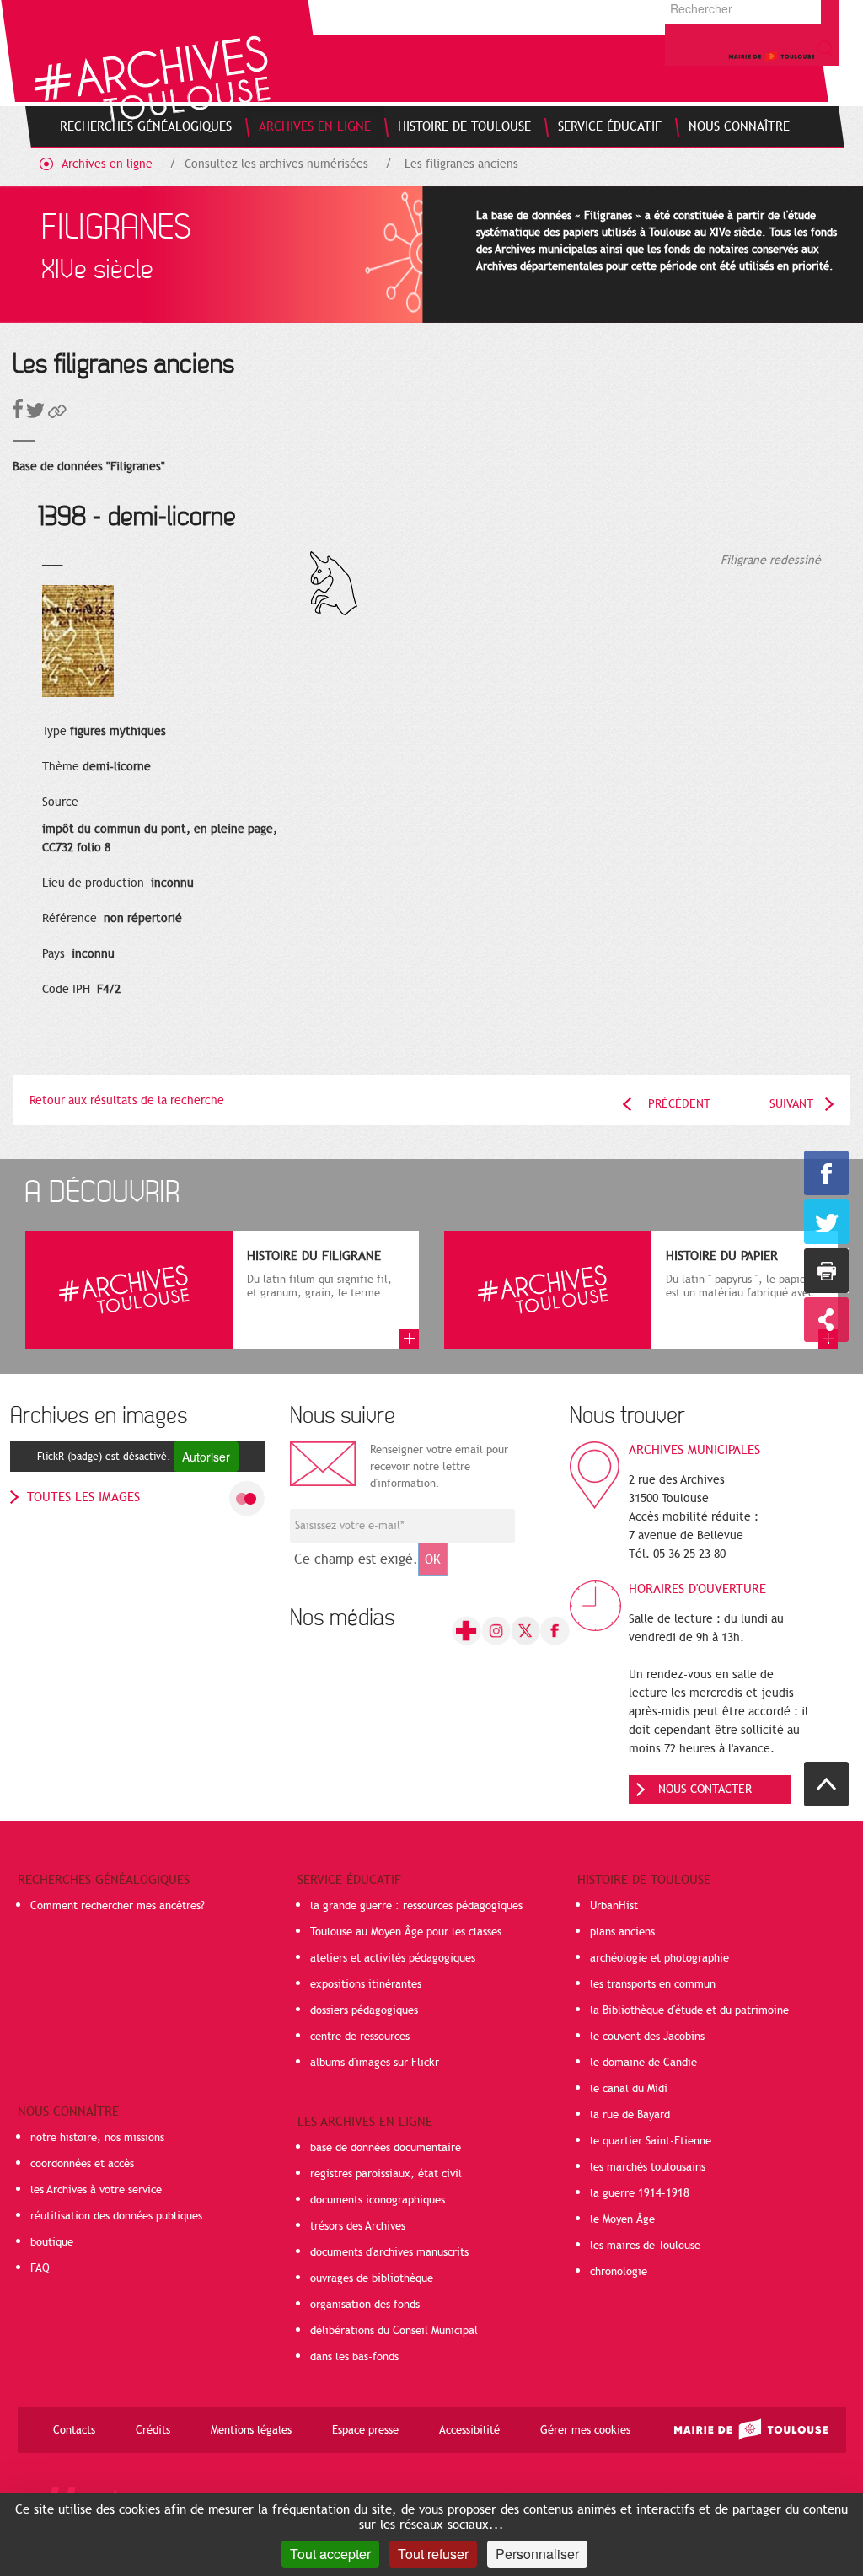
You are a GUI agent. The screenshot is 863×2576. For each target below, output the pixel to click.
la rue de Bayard (630, 2115)
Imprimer (826, 1271)
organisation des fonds (365, 2305)
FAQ (40, 2268)
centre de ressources (360, 2037)
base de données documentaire (386, 2148)
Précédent (679, 1104)
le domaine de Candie (643, 2063)
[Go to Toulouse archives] (152, 79)
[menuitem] (146, 126)
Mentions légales (251, 2430)
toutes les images (83, 1497)
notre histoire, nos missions (97, 2138)
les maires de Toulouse (645, 2246)
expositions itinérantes (366, 1984)
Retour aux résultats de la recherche (127, 1100)
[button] (57, 414)
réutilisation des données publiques (116, 2216)
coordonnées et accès (82, 2164)
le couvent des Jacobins (647, 2037)
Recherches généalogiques (104, 1880)
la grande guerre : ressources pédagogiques (416, 1906)
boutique (52, 2242)
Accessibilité (469, 2430)
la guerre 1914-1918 (640, 2193)
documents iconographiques (378, 2200)
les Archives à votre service (96, 2190)
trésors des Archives (358, 2226)
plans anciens (622, 1932)
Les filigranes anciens (461, 164)
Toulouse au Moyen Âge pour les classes (406, 1932)
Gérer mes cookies (585, 2430)
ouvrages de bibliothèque (372, 2278)
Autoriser (206, 1457)
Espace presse (365, 2430)
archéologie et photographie (659, 1958)
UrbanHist (614, 1906)
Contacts (74, 2430)
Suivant (791, 1104)
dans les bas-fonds (354, 2357)
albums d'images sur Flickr (375, 2063)
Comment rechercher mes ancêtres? (118, 1906)
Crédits (153, 2430)
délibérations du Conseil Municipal (394, 2331)
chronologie (619, 2272)
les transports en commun (653, 1984)
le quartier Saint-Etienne (651, 2141)
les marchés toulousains (648, 2167)
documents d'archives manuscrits (389, 2252)
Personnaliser (537, 2554)
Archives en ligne (107, 164)
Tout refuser (433, 2554)
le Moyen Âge (622, 2219)
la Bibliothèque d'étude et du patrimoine (689, 2010)
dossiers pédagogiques (364, 2010)
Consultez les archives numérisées (276, 164)
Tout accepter (330, 2554)
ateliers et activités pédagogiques (393, 1958)
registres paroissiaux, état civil (386, 2174)
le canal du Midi (629, 2089)
